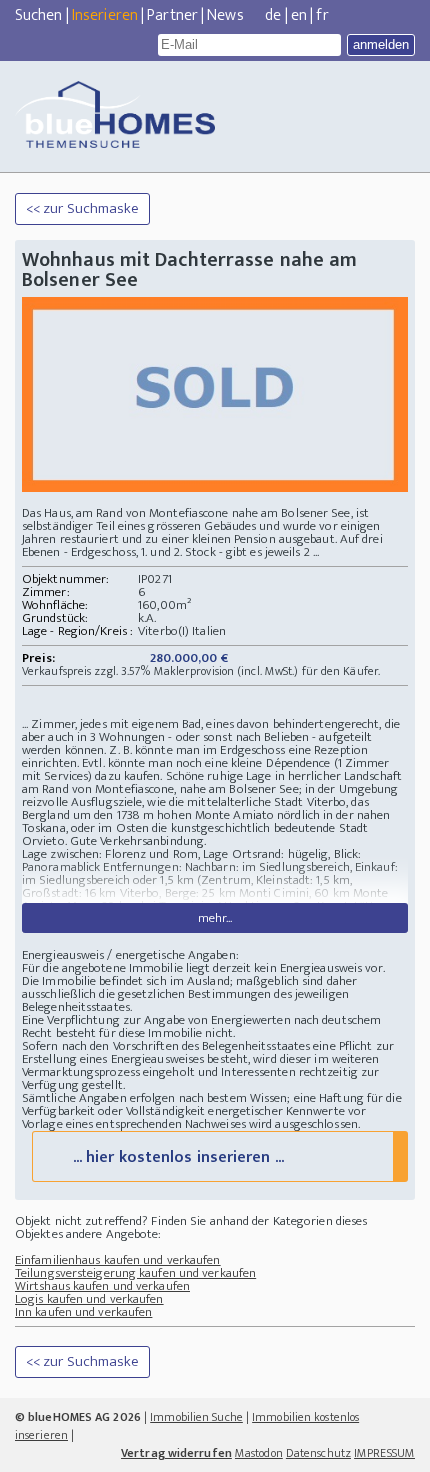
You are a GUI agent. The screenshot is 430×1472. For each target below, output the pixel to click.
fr (322, 15)
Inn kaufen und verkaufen (83, 1312)
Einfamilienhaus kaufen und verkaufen (118, 1260)
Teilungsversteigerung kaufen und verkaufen (135, 1273)
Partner (172, 15)
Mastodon (259, 1453)
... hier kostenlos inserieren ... (178, 1157)
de (273, 15)
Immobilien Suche (196, 1417)
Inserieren (105, 15)
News (225, 15)
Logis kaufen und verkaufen (89, 1299)
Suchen (39, 15)
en (299, 15)
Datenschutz (318, 1453)
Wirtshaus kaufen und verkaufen (102, 1286)
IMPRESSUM (384, 1453)
